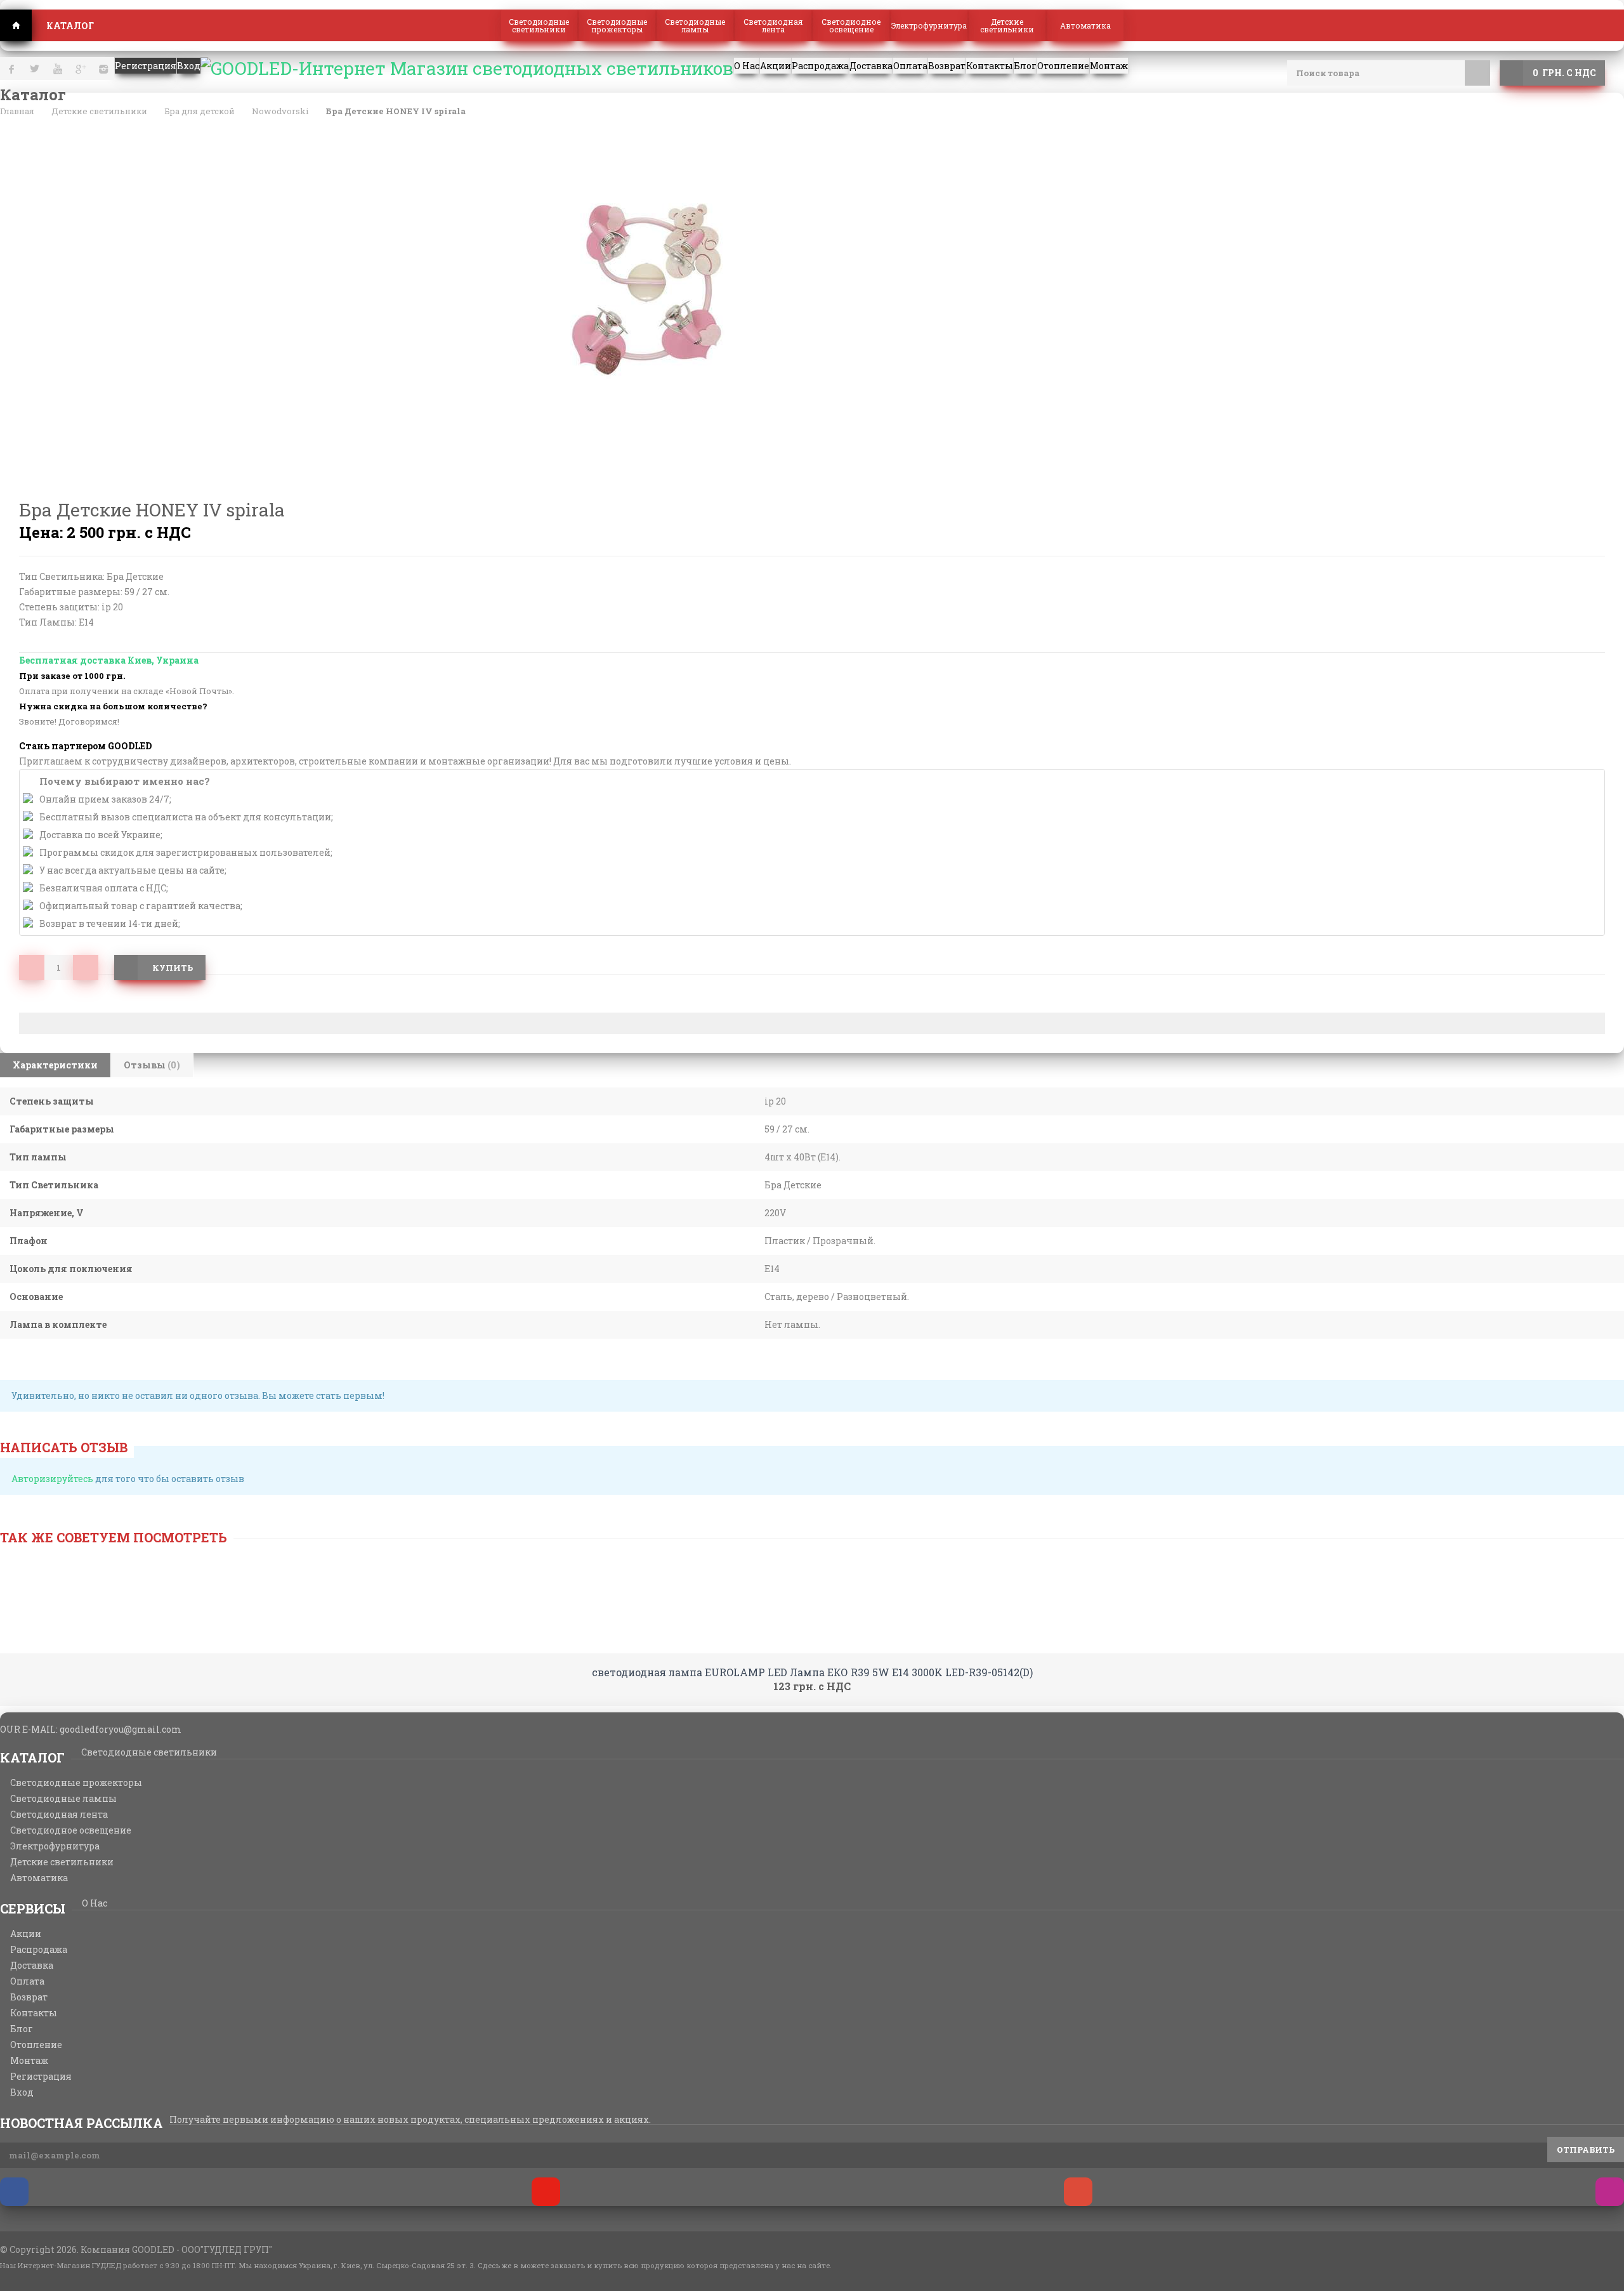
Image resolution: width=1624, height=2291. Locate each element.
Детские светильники (1007, 25)
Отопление (36, 2045)
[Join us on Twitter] (546, 2192)
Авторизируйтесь (52, 1479)
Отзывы (152, 1065)
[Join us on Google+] (1078, 2192)
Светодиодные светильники (539, 25)
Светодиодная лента (773, 25)
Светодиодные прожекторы (617, 25)
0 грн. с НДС (1564, 73)
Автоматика (1085, 25)
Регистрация (41, 2077)
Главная (16, 25)
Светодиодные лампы (695, 25)
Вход (22, 2092)
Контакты (34, 2013)
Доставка (32, 1966)
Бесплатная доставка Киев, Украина (109, 660)
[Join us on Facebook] (14, 2192)
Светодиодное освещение (851, 25)
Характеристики (55, 1065)
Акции (26, 1934)
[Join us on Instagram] (1610, 2192)
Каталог (70, 26)
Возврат (29, 1997)
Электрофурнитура (929, 25)
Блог (22, 2029)
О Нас (95, 1903)
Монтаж (29, 2061)
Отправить (1586, 2150)
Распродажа (39, 1950)
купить (173, 968)
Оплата (27, 1981)
